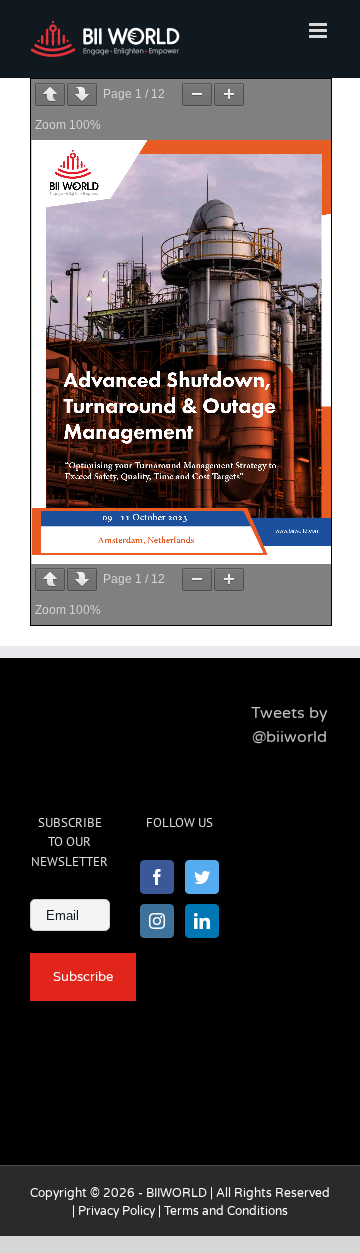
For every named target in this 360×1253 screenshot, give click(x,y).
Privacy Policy (116, 1211)
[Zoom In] (229, 94)
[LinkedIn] (202, 921)
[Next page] (82, 94)
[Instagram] (157, 921)
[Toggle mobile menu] (319, 30)
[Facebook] (157, 877)
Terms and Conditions (226, 1211)
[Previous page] (50, 94)
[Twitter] (202, 877)
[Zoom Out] (197, 94)
